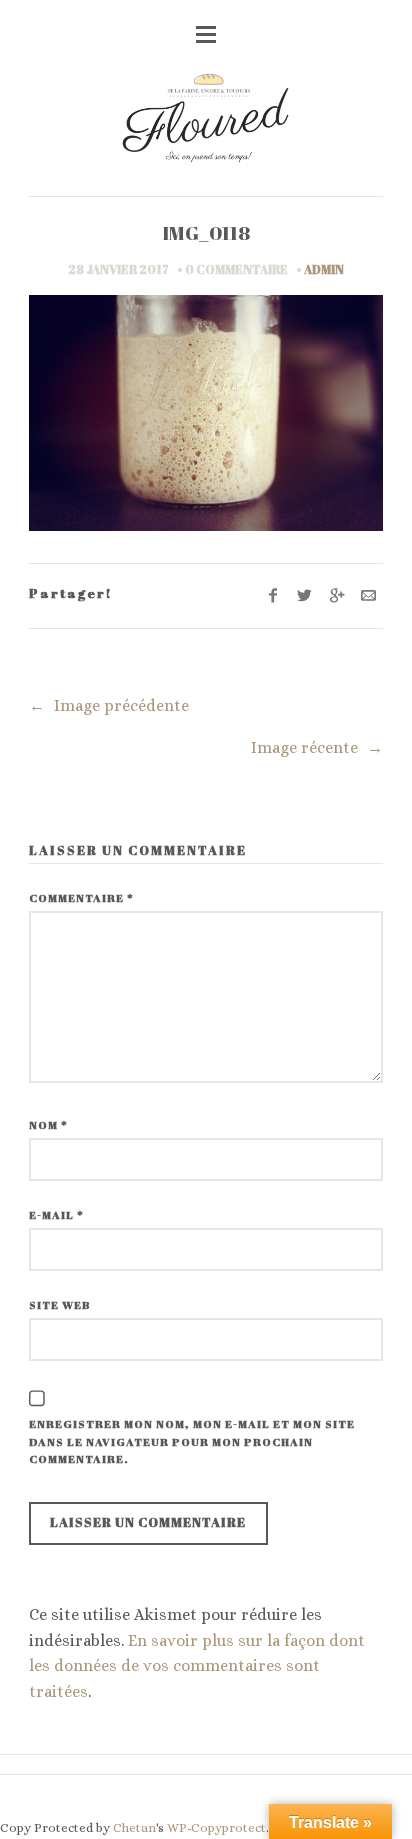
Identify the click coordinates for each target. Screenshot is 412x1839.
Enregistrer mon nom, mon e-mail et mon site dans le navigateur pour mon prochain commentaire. (192, 1441)
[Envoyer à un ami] (368, 596)
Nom (48, 1124)
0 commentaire (236, 269)
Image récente (317, 747)
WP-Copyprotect (216, 1827)
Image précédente (109, 705)
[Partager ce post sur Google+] (336, 596)
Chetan (134, 1827)
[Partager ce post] (305, 596)
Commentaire (81, 897)
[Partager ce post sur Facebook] (273, 596)
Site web (60, 1304)
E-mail (56, 1214)
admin (324, 269)
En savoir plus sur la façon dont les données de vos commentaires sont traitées (197, 1666)
